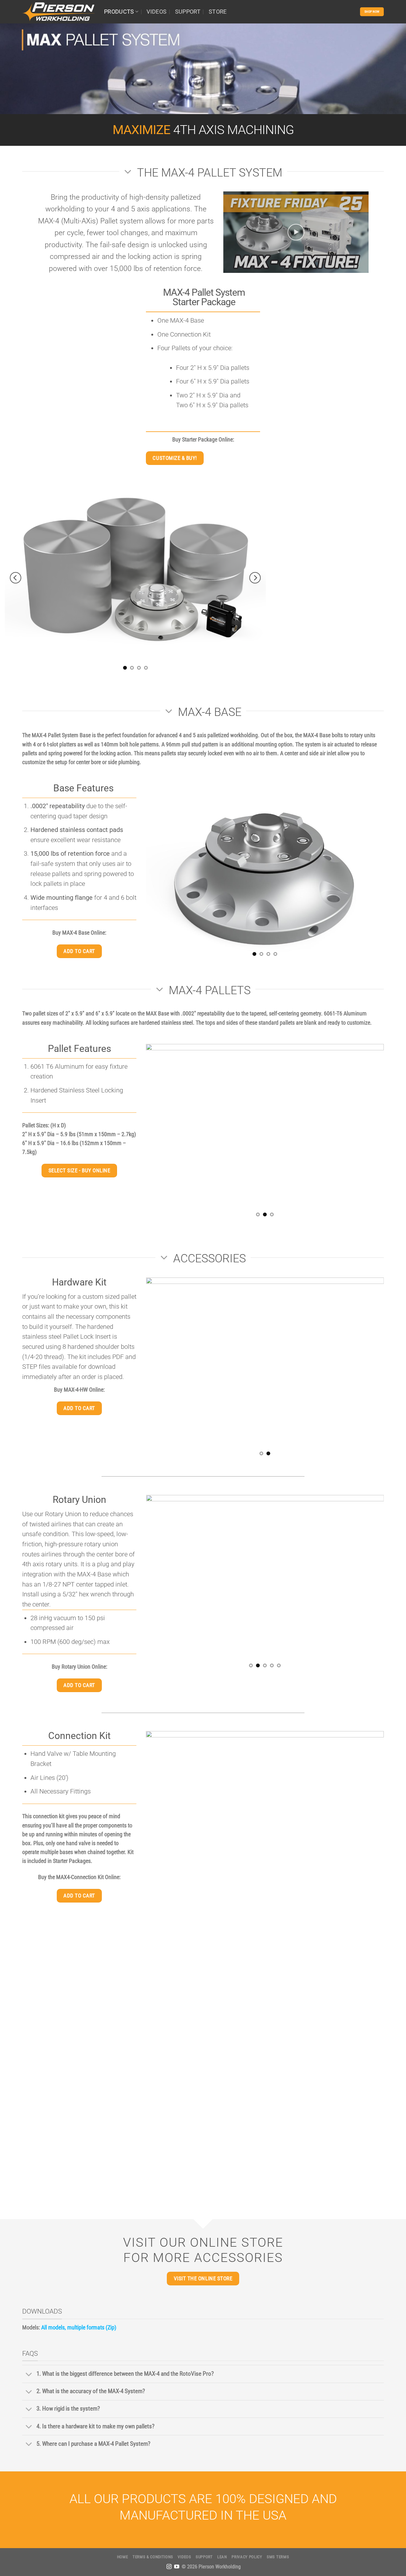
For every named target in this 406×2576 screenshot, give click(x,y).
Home (123, 2557)
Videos (157, 12)
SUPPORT (188, 12)
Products (119, 12)
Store (218, 12)
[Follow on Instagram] (169, 2567)
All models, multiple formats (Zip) (79, 2328)
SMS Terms (278, 2557)
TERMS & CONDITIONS (153, 2557)
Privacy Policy (247, 2557)
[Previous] (16, 578)
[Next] (255, 578)
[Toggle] (29, 2375)
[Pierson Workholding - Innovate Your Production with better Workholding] (58, 12)
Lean (222, 2557)
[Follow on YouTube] (177, 2567)
